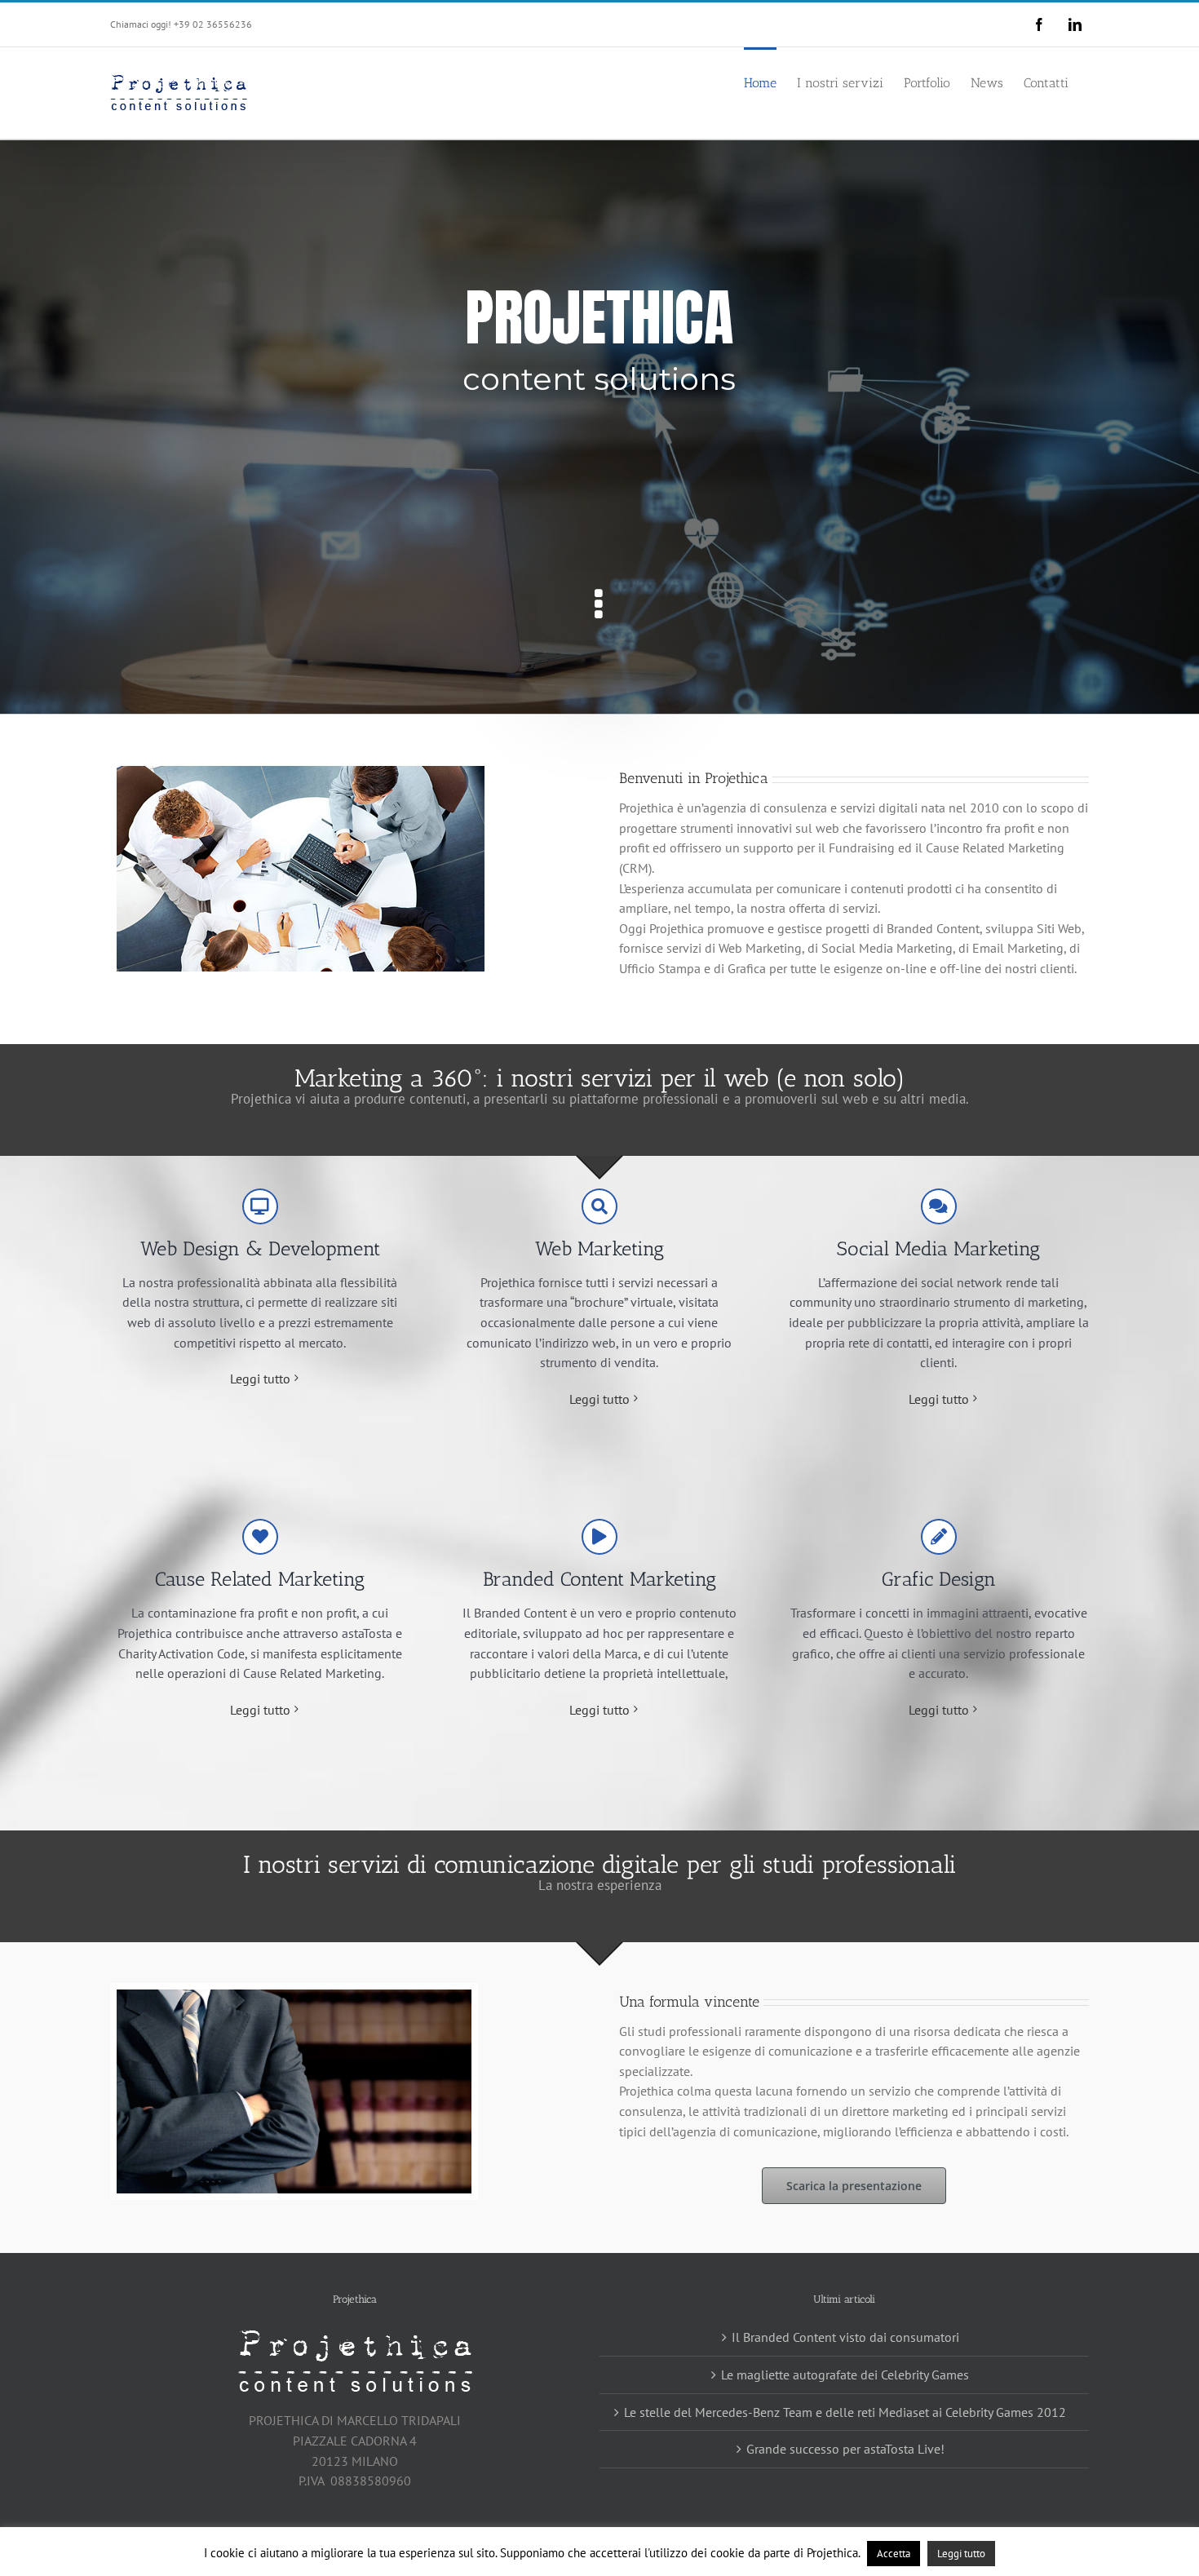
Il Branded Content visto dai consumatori (845, 2337)
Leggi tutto (260, 1379)
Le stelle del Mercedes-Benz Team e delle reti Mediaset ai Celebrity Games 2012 (845, 2412)
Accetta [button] (894, 2554)
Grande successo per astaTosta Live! (845, 2449)
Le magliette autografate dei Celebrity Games (845, 2375)
